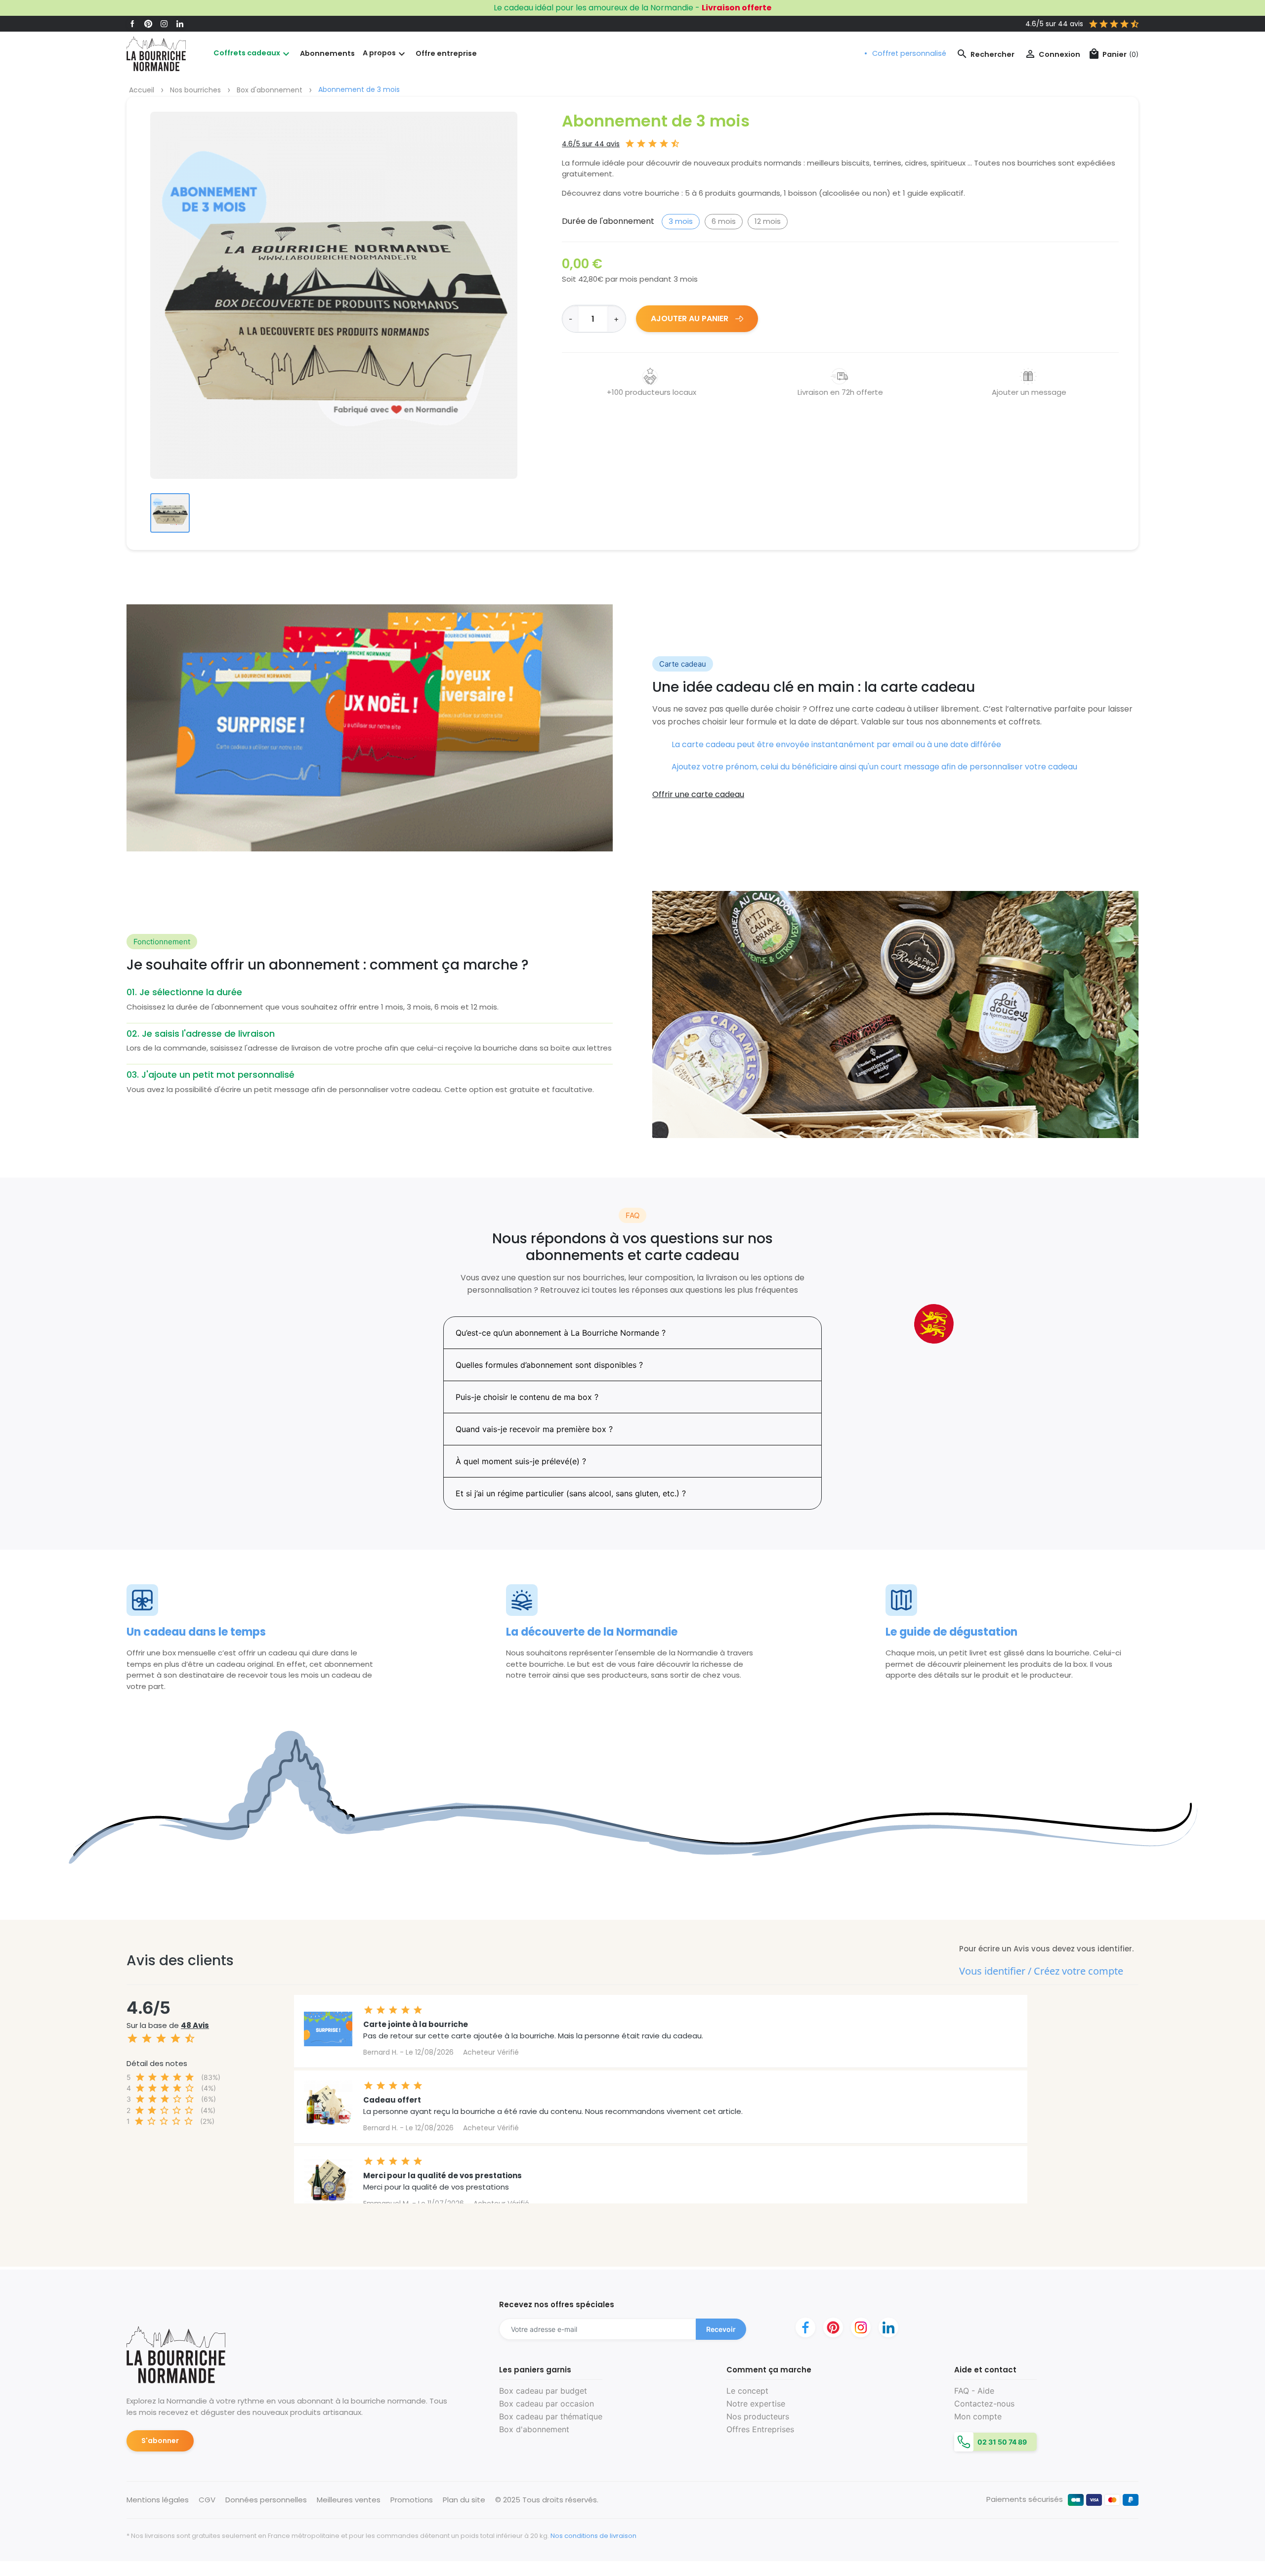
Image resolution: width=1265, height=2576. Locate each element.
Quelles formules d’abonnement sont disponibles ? (549, 1365)
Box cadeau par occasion (547, 2404)
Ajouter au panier (691, 318)
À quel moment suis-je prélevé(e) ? (521, 1461)
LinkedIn (180, 24)
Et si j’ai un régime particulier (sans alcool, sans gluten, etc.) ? (571, 1493)
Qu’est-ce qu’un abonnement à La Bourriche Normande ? (561, 1333)
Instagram (164, 24)
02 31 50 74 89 (1001, 2442)
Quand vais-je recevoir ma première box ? (534, 1429)
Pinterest (148, 24)
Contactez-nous (984, 2404)
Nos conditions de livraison (593, 2536)
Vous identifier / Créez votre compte (1041, 1971)
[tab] (632, 1333)
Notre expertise (756, 2404)
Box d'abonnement (534, 2429)
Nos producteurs (758, 2416)
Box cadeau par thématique (551, 2416)
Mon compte (978, 2416)
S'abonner (160, 2441)
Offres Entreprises (760, 2429)
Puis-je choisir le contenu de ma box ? (527, 1397)
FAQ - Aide (974, 2391)
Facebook (132, 24)
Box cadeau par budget (543, 2391)
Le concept (747, 2391)
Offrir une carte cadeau (698, 794)
